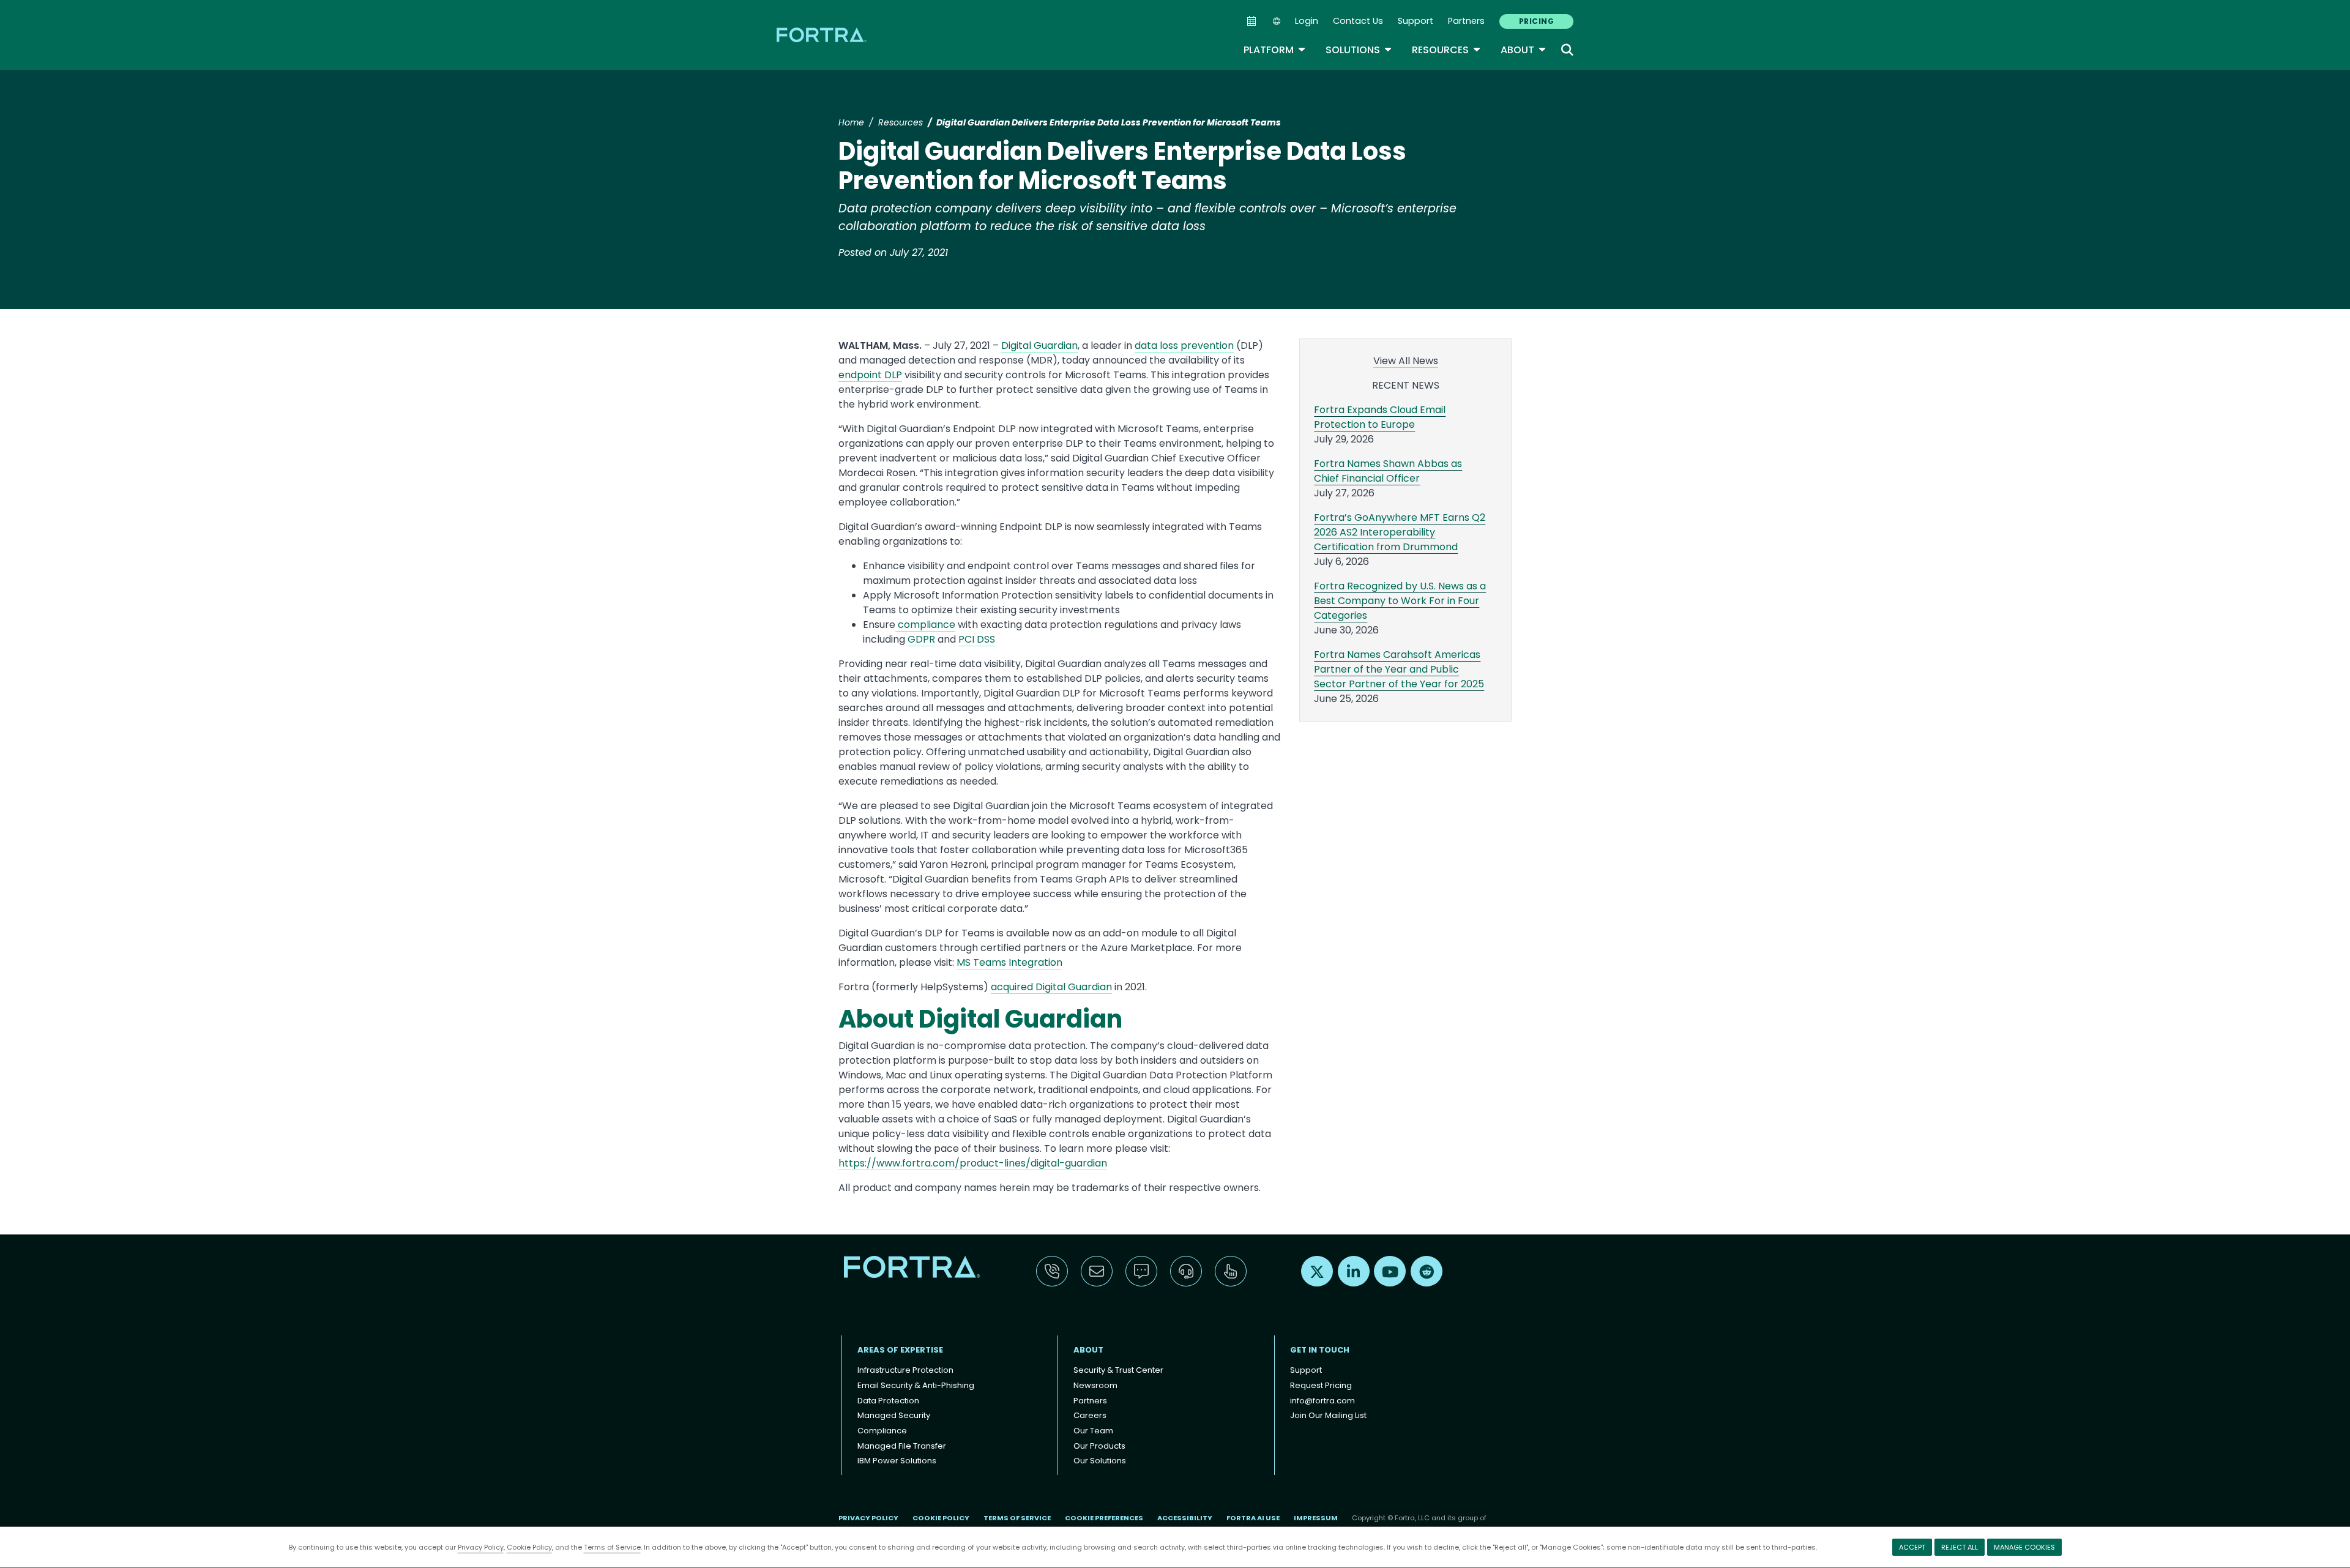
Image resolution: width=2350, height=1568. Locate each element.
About (1524, 50)
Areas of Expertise (900, 1350)
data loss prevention (1184, 345)
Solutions (1359, 50)
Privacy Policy (481, 1547)
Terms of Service (612, 1547)
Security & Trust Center (1118, 1370)
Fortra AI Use (1253, 1518)
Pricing (1536, 21)
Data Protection (888, 1401)
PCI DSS (977, 639)
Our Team (1093, 1431)
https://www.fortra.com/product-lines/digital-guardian (973, 1163)
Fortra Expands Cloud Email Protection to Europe (1380, 417)
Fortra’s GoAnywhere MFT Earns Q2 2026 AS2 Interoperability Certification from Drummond (1400, 532)
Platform (1275, 50)
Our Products (1099, 1446)
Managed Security (894, 1415)
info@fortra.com (1322, 1401)
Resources (1446, 50)
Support (1416, 21)
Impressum (1316, 1518)
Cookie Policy (529, 1547)
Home (851, 122)
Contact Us (1358, 21)
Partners (1466, 21)
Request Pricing (1321, 1385)
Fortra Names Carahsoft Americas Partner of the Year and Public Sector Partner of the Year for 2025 (1399, 669)
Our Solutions (1100, 1461)
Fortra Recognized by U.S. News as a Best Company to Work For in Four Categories (1400, 601)
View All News (1406, 361)
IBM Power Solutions (897, 1461)
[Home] (822, 35)
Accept (1912, 1547)
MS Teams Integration (1009, 962)
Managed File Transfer (902, 1446)
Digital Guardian (1039, 345)
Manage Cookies (2024, 1547)
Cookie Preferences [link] (1104, 1518)
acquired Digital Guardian (1051, 987)
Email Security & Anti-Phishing (916, 1385)
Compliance (882, 1431)
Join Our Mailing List (1328, 1415)
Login (1307, 21)
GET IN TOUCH (1320, 1350)
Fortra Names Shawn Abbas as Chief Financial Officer (1388, 471)
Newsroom (1095, 1385)
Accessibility (1185, 1518)
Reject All (1960, 1547)
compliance (925, 625)
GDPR (921, 639)
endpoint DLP (870, 375)
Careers (1090, 1415)
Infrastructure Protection (905, 1370)
